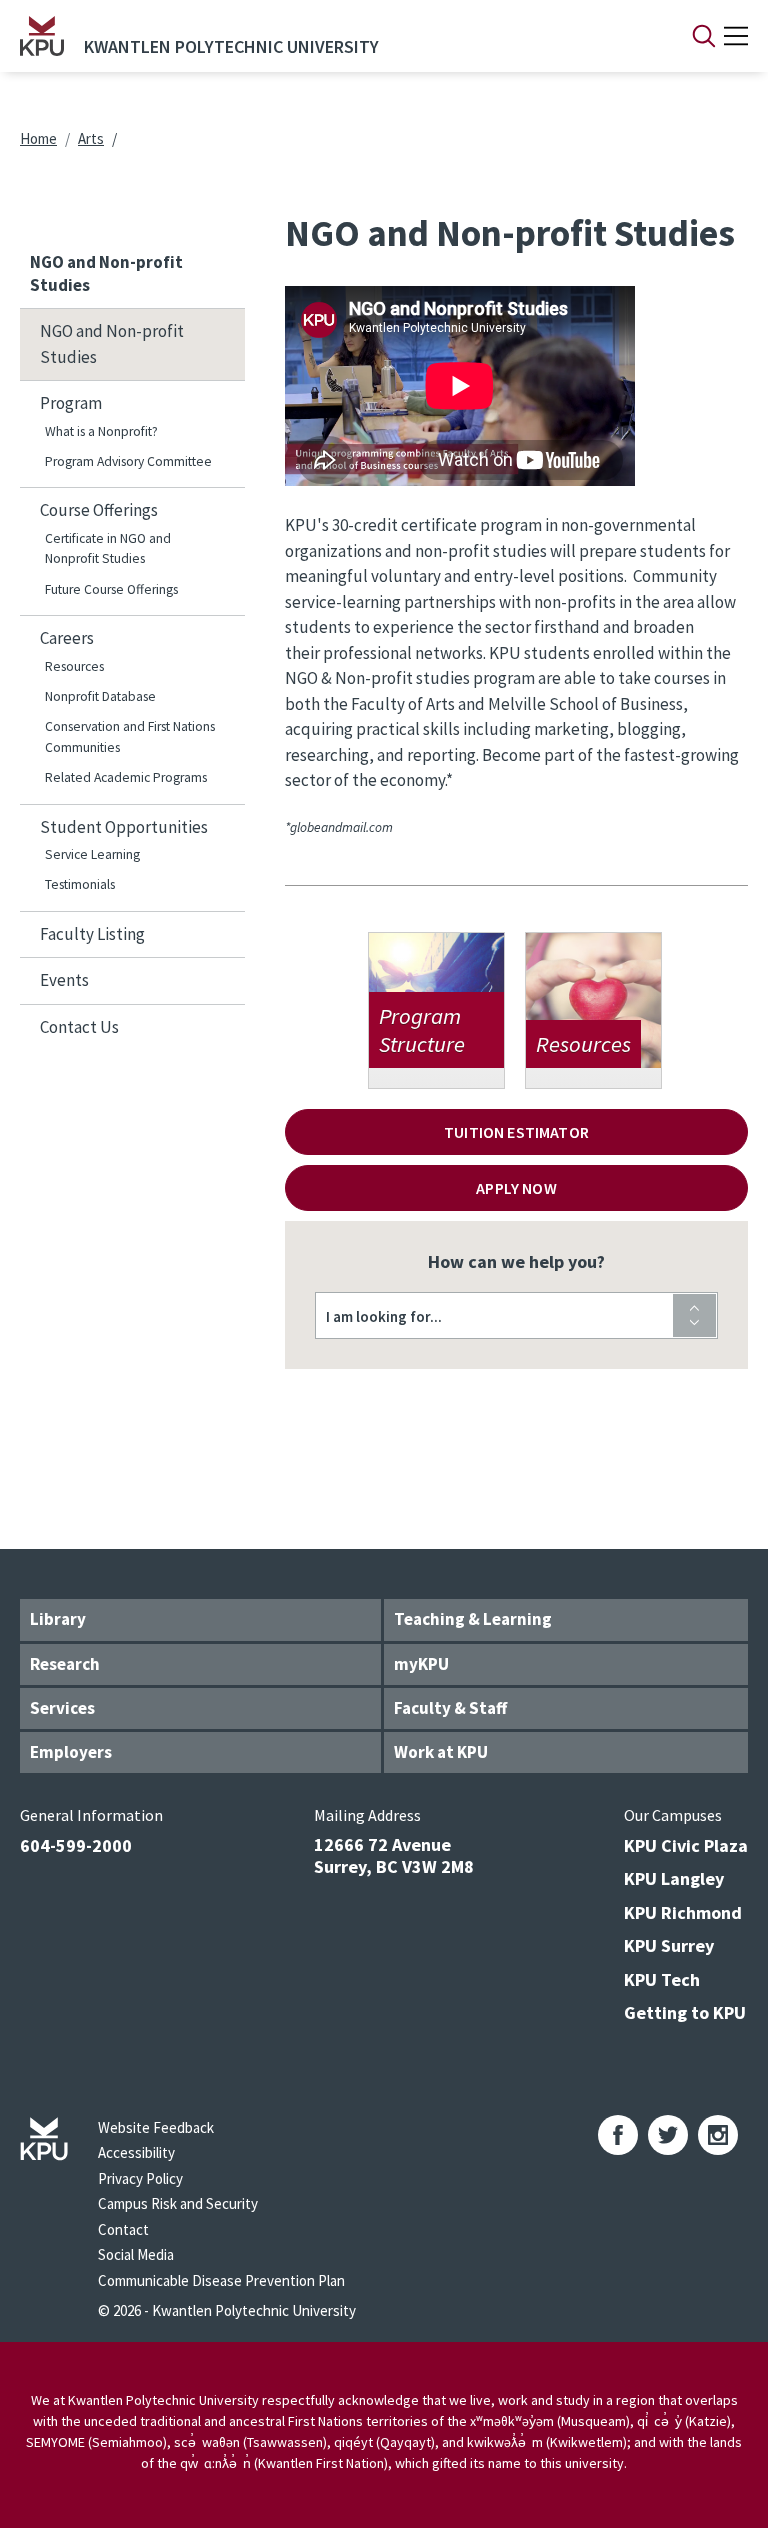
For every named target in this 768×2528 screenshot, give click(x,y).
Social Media (136, 2254)
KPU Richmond (683, 1912)
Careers (67, 638)
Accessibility (136, 2152)
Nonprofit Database (100, 696)
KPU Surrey (669, 1945)
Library (58, 1619)
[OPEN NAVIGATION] (736, 36)
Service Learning (92, 854)
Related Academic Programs (126, 777)
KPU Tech (662, 1979)
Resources (74, 666)
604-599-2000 (76, 1845)
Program (71, 403)
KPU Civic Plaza (686, 1845)
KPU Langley (674, 1878)
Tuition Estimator (516, 1132)
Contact (123, 2229)
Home (38, 138)
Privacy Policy (140, 2178)
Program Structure (436, 1010)
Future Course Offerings (111, 589)
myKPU (421, 1664)
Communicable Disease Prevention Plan (221, 2280)
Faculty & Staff (450, 1708)
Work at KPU (441, 1752)
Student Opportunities (124, 827)
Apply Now (516, 1188)
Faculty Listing (92, 934)
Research (65, 1664)
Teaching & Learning (473, 1619)
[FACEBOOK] (618, 2135)
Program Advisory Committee (128, 461)
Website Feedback (156, 2127)
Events (64, 980)
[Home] (42, 36)
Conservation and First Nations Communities (130, 736)
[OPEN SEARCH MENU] (704, 36)
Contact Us (79, 1027)
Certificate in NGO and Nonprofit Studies (108, 548)
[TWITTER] (668, 2135)
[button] (516, 1315)
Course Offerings (99, 510)
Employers (71, 1752)
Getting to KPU (685, 2012)
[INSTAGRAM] (718, 2135)
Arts (91, 138)
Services (62, 1708)
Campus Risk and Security (178, 2203)
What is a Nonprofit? (101, 431)
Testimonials (80, 884)
